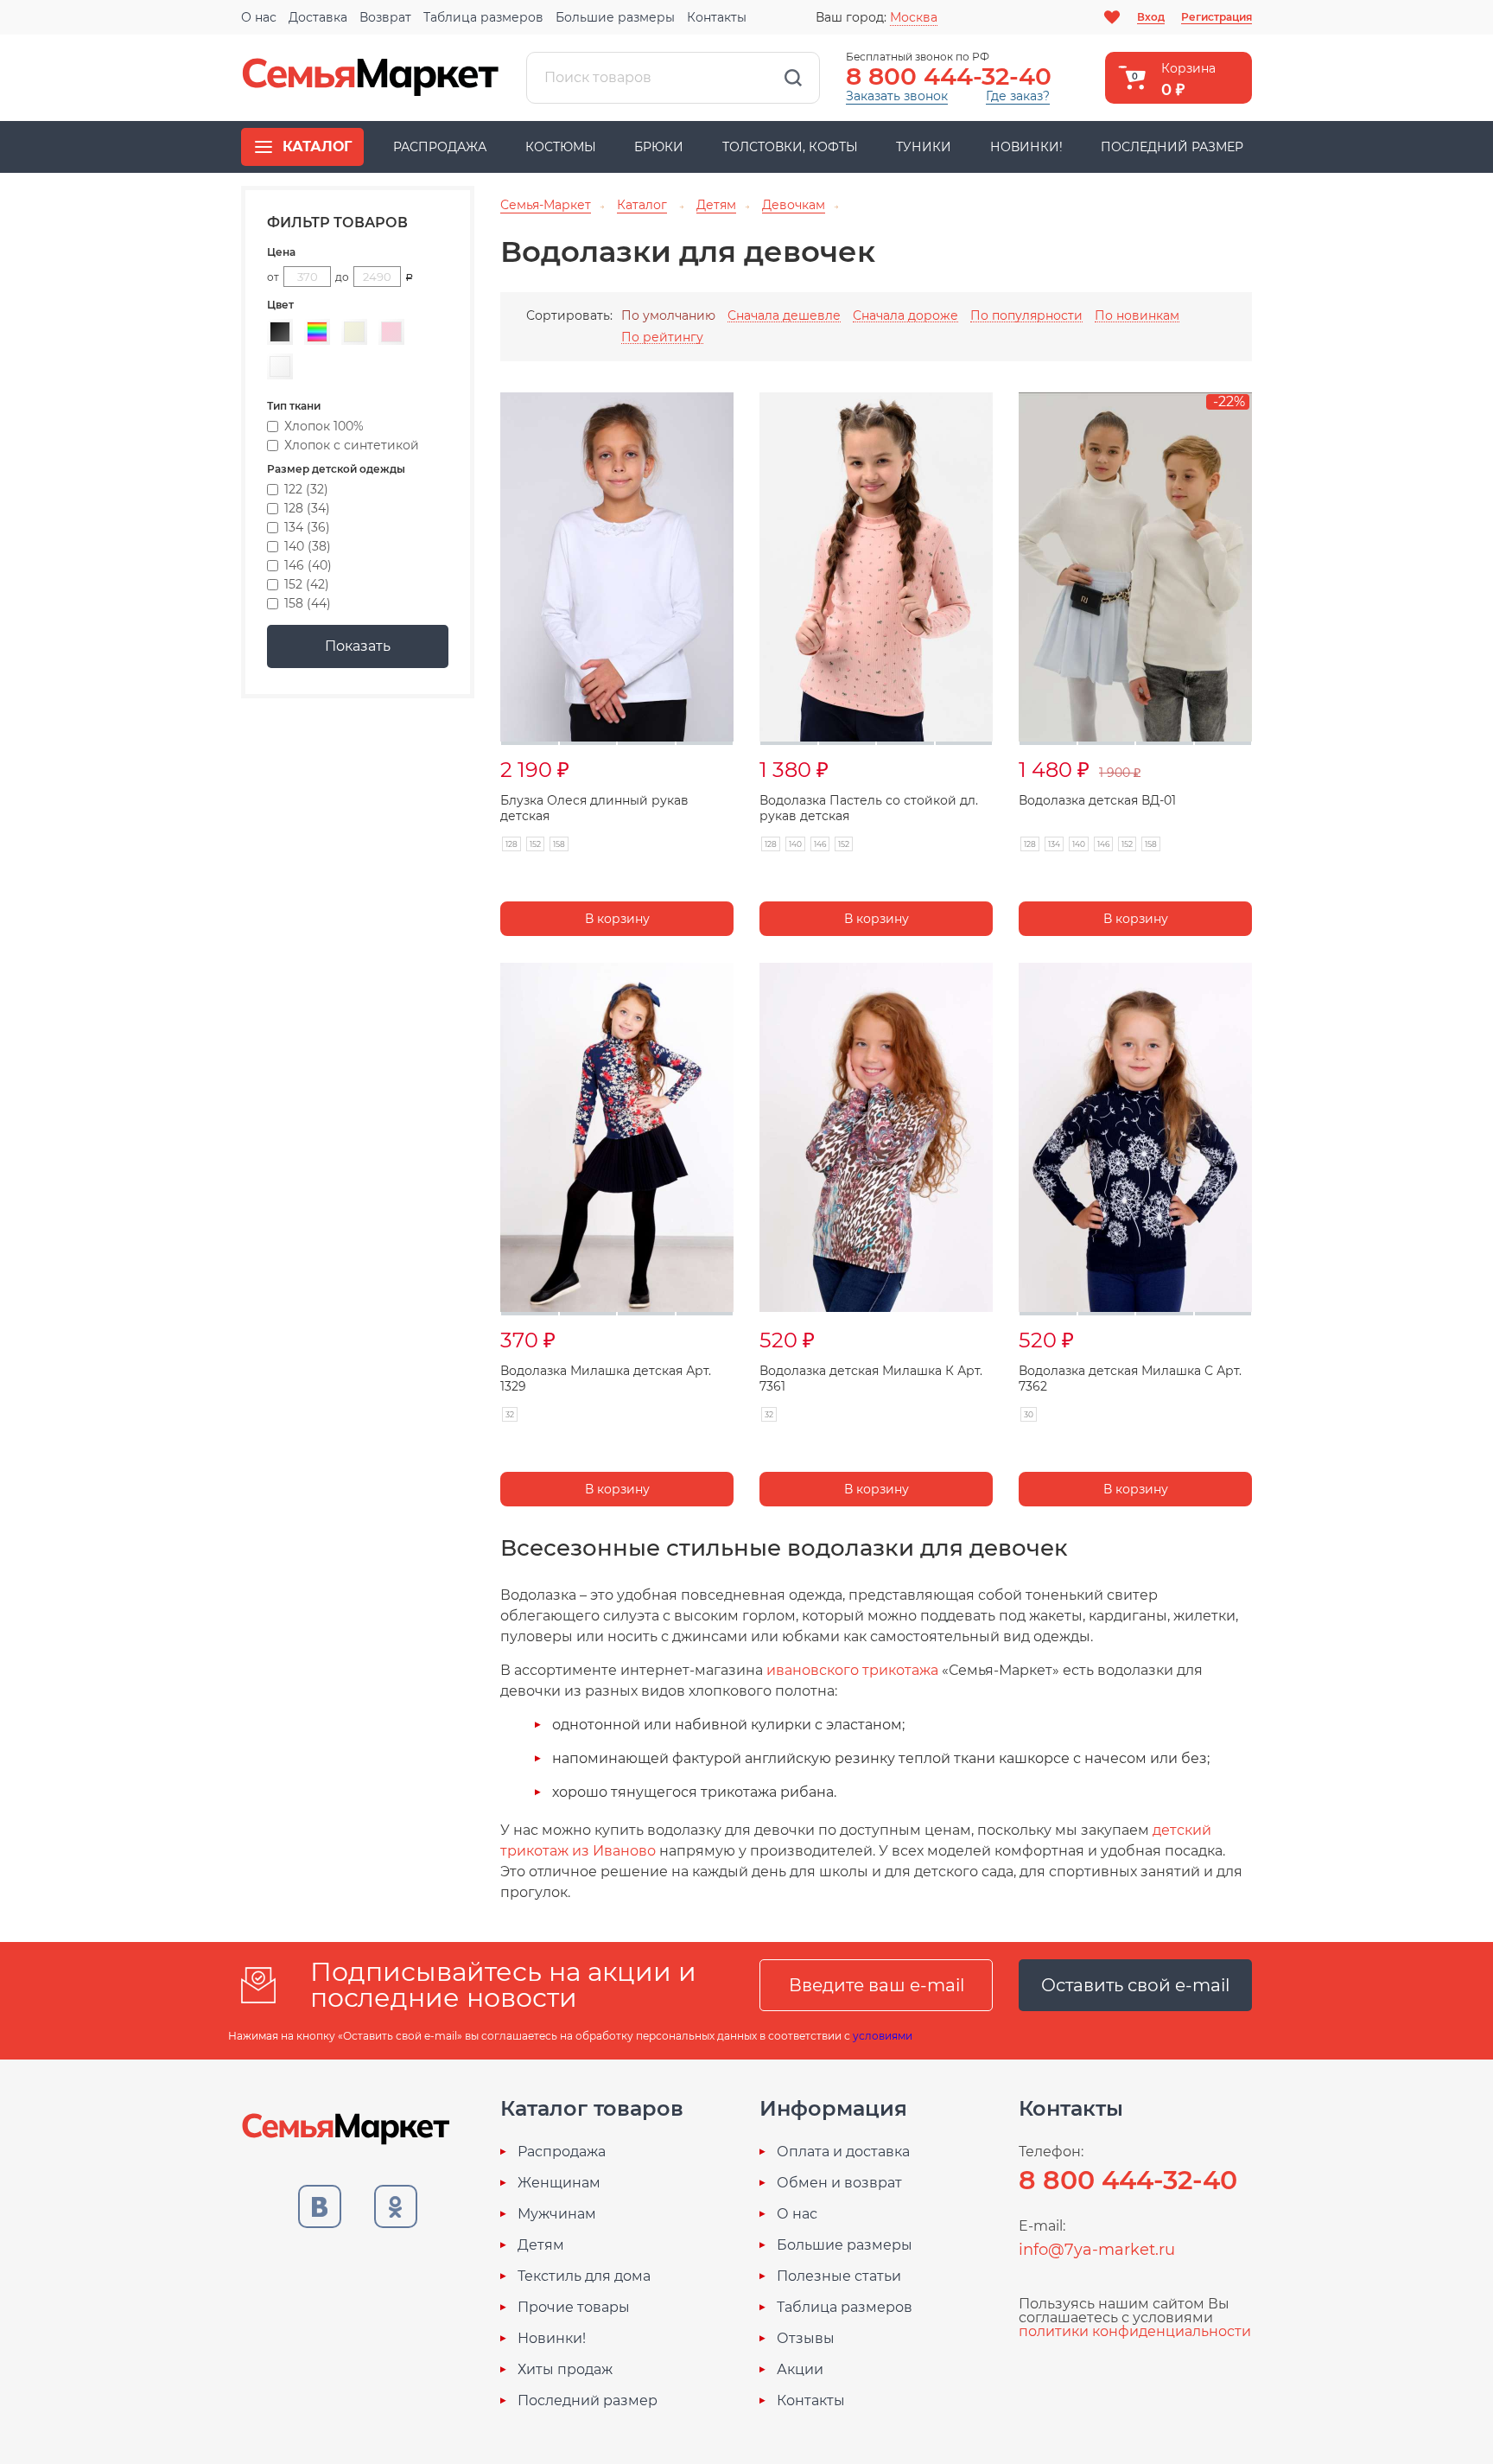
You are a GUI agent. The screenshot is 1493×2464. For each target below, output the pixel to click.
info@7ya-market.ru (1097, 2250)
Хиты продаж (565, 2370)
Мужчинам (557, 2214)
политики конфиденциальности (1135, 2331)
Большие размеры (615, 17)
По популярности (1026, 316)
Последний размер (1172, 147)
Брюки (659, 147)
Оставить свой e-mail (1135, 1985)
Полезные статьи (839, 2276)
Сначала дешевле (784, 316)
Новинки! (1026, 147)
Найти (793, 78)
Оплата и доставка (843, 2152)
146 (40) (308, 565)
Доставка (318, 17)
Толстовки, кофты (790, 147)
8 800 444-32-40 (949, 76)
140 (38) (308, 546)
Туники (924, 147)
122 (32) (306, 489)
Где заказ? (1018, 96)
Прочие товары (574, 2308)
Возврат (385, 17)
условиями (883, 2036)
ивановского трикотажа (854, 1670)
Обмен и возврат (839, 2183)
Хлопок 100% (324, 426)
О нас (259, 17)
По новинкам (1137, 316)
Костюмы (561, 147)
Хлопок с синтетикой (352, 445)
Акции (800, 2370)
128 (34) (307, 508)
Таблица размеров (483, 17)
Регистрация (1217, 17)
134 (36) (307, 527)
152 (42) (307, 584)
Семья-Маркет (371, 78)
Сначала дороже (905, 316)
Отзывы (806, 2339)
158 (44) (308, 603)
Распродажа (440, 147)
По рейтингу (662, 337)
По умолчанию (668, 315)
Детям (541, 2245)
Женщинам (559, 2183)
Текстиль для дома (584, 2276)
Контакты (717, 17)
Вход (1151, 17)
